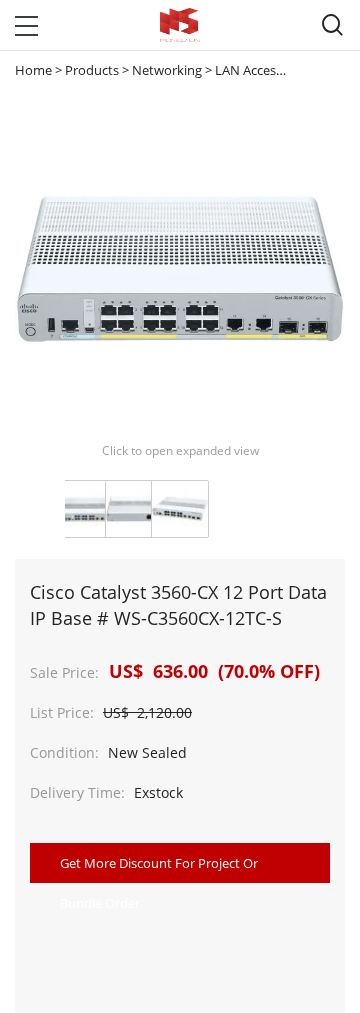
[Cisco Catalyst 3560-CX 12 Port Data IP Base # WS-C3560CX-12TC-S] (88, 509)
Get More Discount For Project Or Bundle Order (159, 868)
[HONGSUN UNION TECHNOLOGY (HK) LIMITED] (180, 25)
